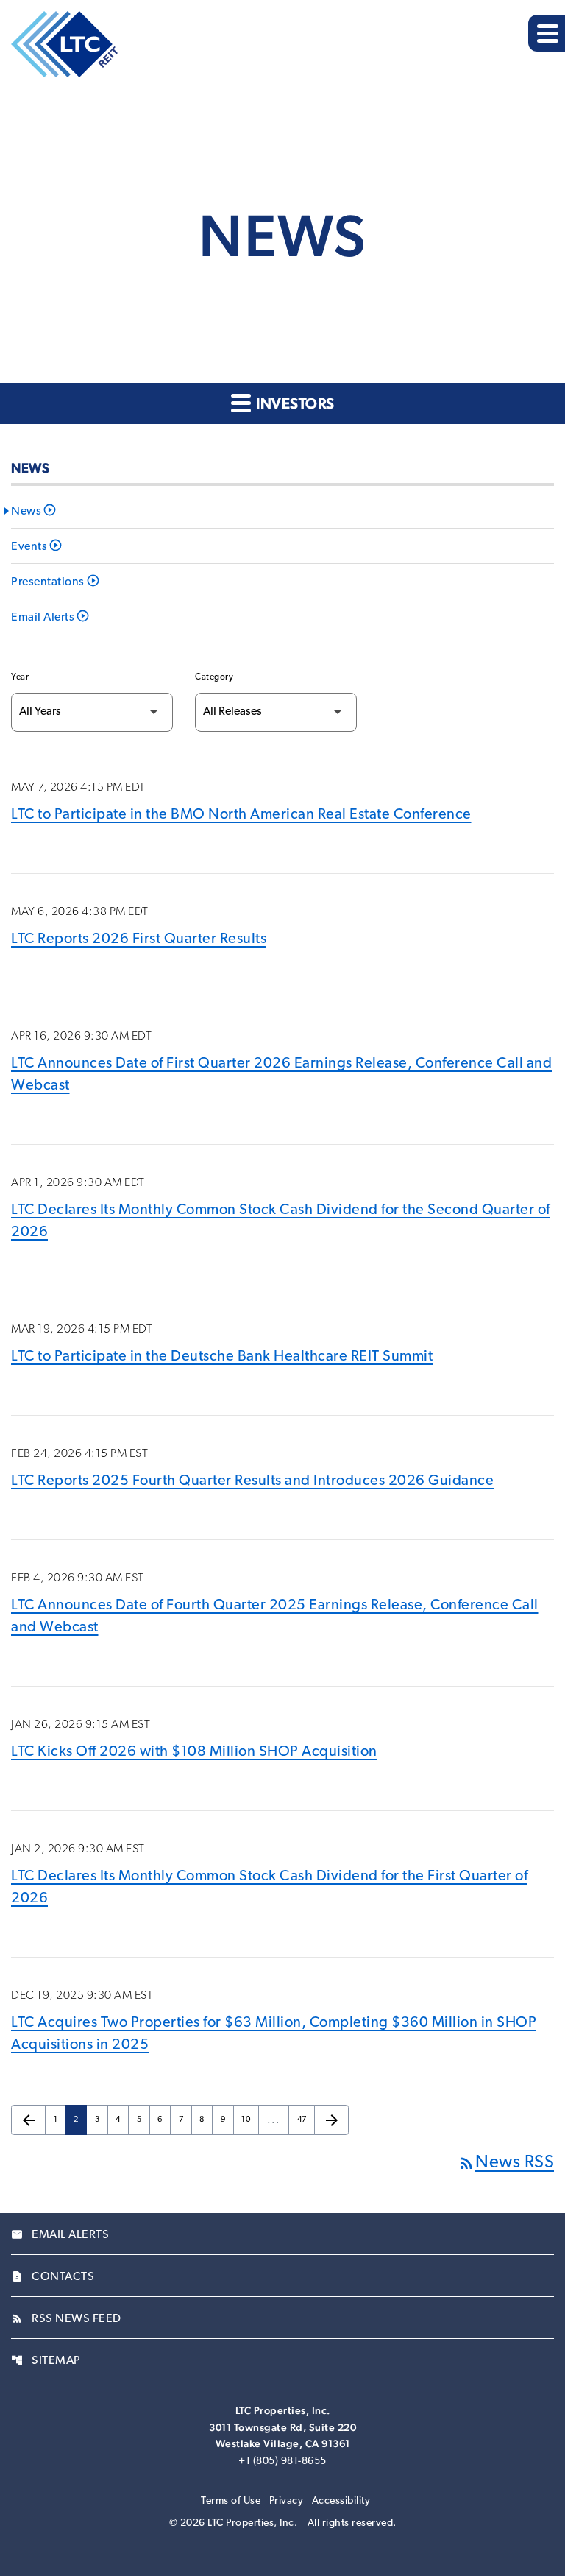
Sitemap (46, 2361)
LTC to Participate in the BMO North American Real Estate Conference (241, 815)
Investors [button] (294, 403)
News (26, 512)
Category (214, 677)
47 (306, 2120)
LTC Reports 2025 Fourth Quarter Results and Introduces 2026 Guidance (252, 1481)
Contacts (53, 2277)
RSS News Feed (66, 2319)
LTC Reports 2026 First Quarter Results (139, 939)
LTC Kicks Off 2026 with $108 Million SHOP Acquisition (194, 1752)
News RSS (506, 2163)
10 (250, 2120)
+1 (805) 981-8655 (282, 2462)
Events (29, 547)
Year (20, 677)
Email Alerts (43, 618)
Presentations (48, 582)
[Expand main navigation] (547, 33)
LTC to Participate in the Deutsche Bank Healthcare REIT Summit (222, 1357)
